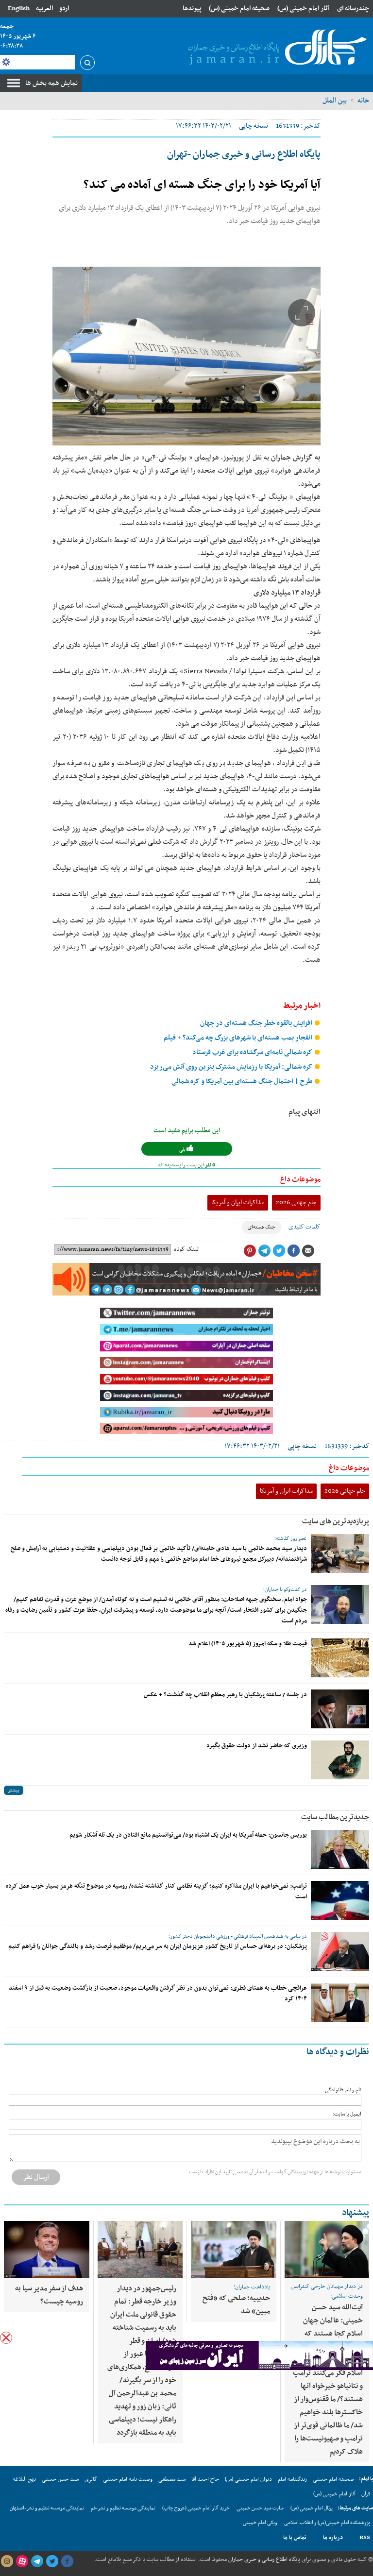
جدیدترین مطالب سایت (335, 1817)
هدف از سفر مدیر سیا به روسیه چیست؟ (49, 2295)
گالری (91, 2479)
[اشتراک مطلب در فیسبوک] (293, 1251)
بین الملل (335, 101)
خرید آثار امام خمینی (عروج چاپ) (196, 2508)
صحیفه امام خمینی (333, 2479)
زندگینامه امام (292, 2479)
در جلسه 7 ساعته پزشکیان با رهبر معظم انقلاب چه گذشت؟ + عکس (225, 1695)
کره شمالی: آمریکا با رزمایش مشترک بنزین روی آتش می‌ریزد (232, 1067)
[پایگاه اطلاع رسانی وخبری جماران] (275, 48)
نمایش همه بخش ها (51, 83)
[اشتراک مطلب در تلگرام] (264, 1251)
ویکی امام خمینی (260, 2523)
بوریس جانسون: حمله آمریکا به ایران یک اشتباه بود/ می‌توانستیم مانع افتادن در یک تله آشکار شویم (188, 1835)
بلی (183, 1150)
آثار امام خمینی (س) (303, 9)
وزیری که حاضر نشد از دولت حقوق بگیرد (257, 1746)
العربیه (44, 9)
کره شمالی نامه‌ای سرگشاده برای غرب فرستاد (253, 1052)
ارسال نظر (36, 2177)
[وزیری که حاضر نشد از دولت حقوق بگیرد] (340, 1760)
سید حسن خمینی (60, 2479)
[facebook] (67, 2561)
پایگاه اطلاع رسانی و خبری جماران (263, 2559)
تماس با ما (295, 2538)
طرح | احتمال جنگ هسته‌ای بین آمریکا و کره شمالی (243, 1082)
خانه (363, 101)
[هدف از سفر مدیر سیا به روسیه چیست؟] (46, 2250)
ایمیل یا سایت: (347, 2114)
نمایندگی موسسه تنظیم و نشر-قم (123, 2508)
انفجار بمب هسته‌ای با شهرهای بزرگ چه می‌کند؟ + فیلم (239, 1038)
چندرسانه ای (353, 9)
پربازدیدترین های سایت (336, 1521)
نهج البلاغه (24, 2479)
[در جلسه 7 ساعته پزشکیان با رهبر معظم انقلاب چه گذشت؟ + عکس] (340, 1709)
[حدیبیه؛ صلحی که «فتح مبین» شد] (234, 2250)
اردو (64, 9)
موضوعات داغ (300, 1179)
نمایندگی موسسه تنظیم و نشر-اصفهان (47, 2508)
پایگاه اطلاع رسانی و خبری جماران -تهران (244, 154)
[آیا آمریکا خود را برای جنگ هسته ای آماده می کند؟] (186, 356)
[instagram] (7, 2561)
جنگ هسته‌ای (262, 1227)
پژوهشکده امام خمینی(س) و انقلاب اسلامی (327, 2523)
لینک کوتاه (186, 1249)
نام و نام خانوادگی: (342, 2090)
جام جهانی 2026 (296, 1203)
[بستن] (6, 2338)
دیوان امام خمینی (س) (248, 2479)
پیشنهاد (356, 2213)
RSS (365, 2538)
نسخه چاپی (254, 126)
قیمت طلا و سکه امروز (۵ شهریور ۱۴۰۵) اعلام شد (248, 1644)
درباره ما (333, 2538)
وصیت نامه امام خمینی (128, 2479)
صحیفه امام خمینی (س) (239, 9)
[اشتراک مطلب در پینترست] (250, 1251)
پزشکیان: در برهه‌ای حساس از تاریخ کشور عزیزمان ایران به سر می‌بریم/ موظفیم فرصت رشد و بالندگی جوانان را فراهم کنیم (158, 1946)
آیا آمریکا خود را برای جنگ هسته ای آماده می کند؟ (202, 185)
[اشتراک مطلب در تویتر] (279, 1251)
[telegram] (37, 2561)
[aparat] (22, 2561)
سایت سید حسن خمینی (260, 2508)
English (19, 9)
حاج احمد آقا (205, 2479)
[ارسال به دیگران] (308, 1251)
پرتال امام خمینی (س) (312, 2508)
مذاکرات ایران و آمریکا (238, 1203)
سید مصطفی (172, 2479)
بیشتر (14, 1790)
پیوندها (192, 9)
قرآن (366, 2494)
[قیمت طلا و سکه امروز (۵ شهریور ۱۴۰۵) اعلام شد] (340, 1658)
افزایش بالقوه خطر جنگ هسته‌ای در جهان (257, 1023)
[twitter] (52, 2561)
